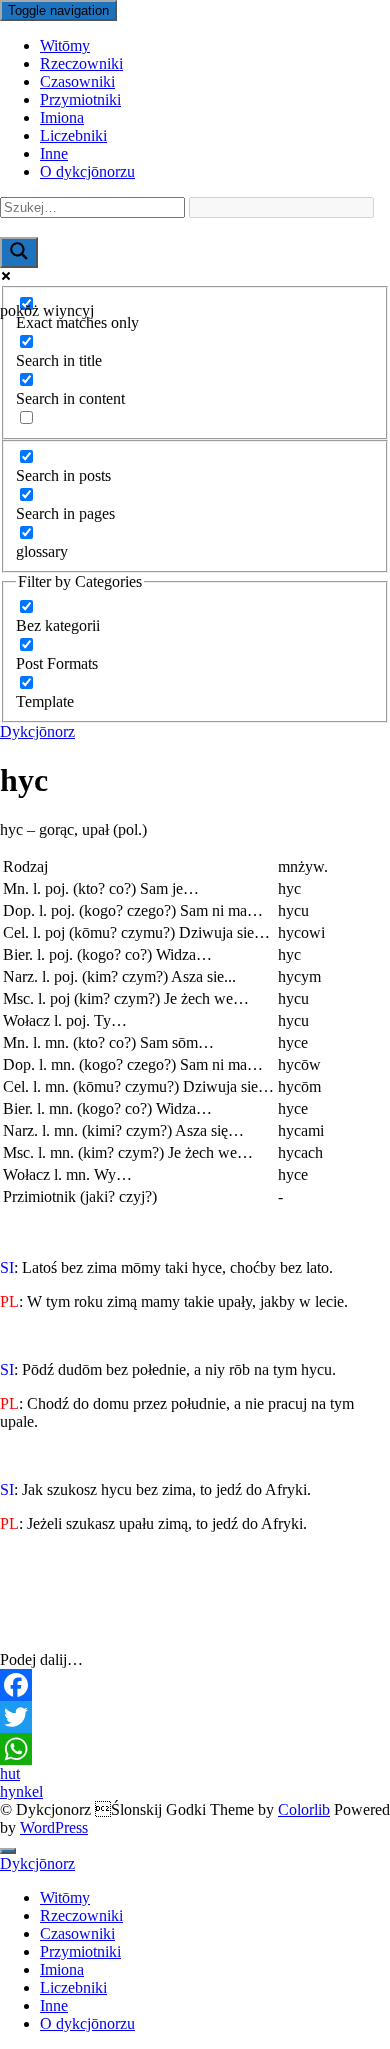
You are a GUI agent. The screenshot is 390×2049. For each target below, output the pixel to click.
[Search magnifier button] (19, 252)
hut (10, 1773)
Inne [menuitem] (54, 2005)
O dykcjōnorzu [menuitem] (87, 2023)
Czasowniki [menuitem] (77, 1933)
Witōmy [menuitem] (65, 1897)
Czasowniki (77, 81)
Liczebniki (73, 135)
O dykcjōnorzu (87, 171)
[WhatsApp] (195, 1749)
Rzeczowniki (81, 63)
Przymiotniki (80, 99)
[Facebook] (195, 1685)
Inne (54, 153)
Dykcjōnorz (37, 731)
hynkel (21, 1791)
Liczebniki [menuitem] (73, 1987)
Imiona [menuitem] (62, 1969)
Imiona (62, 117)
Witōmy (65, 45)
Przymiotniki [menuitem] (80, 1951)
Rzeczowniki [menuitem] (81, 1915)
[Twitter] (195, 1717)
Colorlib (304, 1809)
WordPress (54, 1827)
